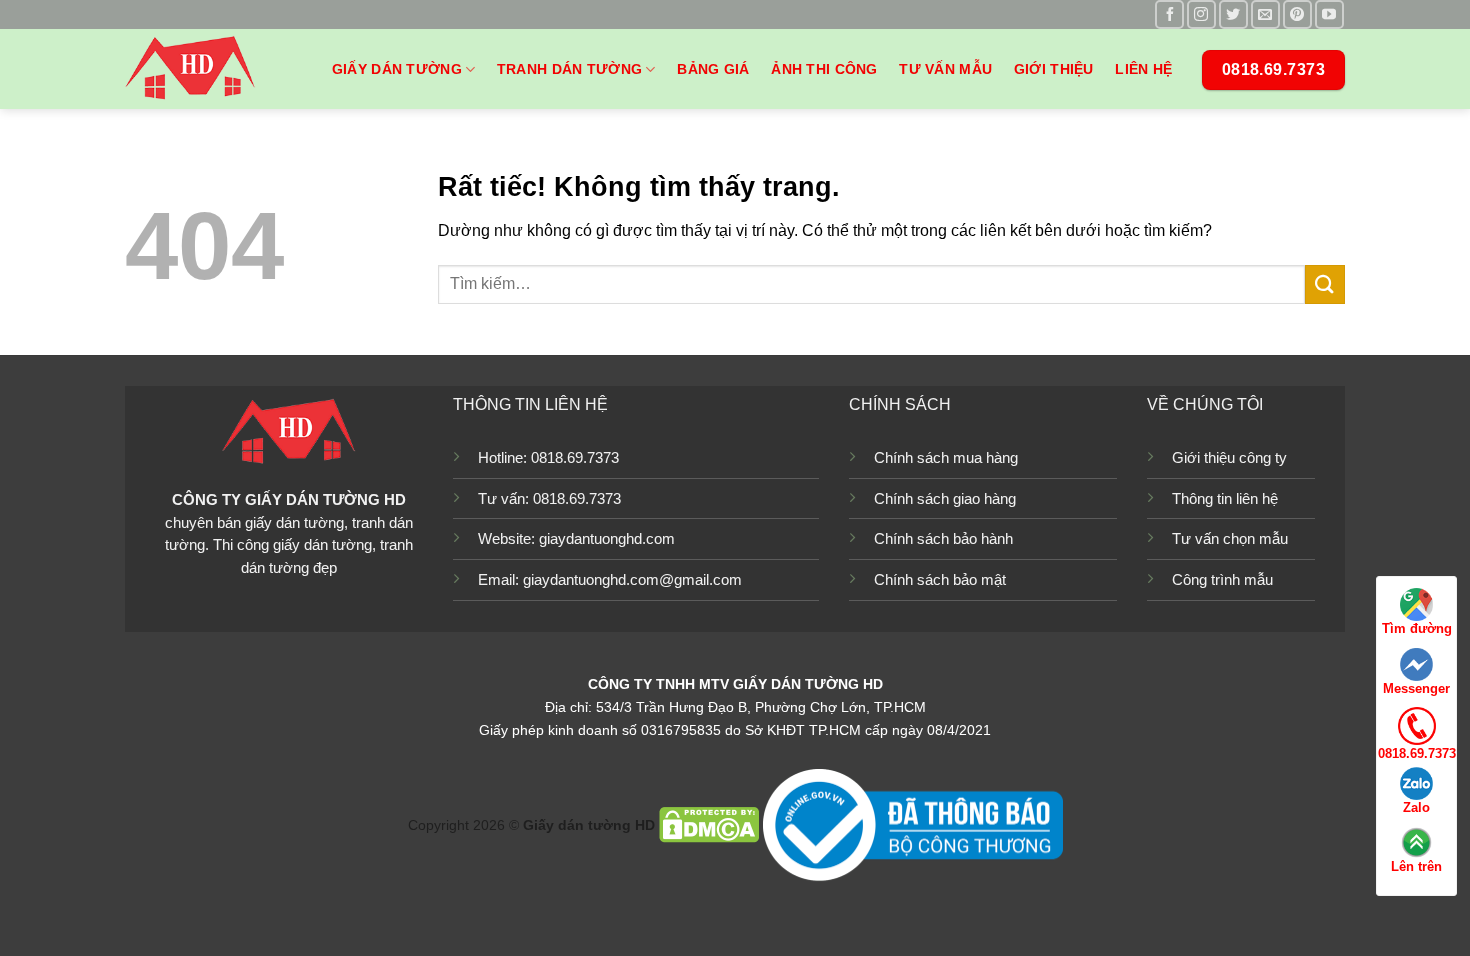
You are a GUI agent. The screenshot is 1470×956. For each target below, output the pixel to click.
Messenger (1416, 688)
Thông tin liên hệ (1225, 498)
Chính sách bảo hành (943, 538)
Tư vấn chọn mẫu (1230, 538)
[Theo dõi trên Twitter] (1233, 14)
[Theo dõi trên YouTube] (1329, 14)
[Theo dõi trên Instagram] (1201, 14)
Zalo (1416, 807)
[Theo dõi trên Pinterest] (1297, 14)
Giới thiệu (1054, 69)
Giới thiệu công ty (1229, 457)
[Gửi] (1325, 284)
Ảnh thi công (824, 69)
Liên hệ (1143, 69)
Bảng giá (713, 69)
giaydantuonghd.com (607, 538)
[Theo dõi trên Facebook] (1169, 14)
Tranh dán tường (569, 69)
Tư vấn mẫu (945, 69)
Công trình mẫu (1222, 579)
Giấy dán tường (397, 69)
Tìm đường (1417, 628)
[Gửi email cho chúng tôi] (1265, 14)
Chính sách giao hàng (945, 498)
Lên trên (1416, 866)
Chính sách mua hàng (946, 457)
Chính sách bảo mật (940, 579)
